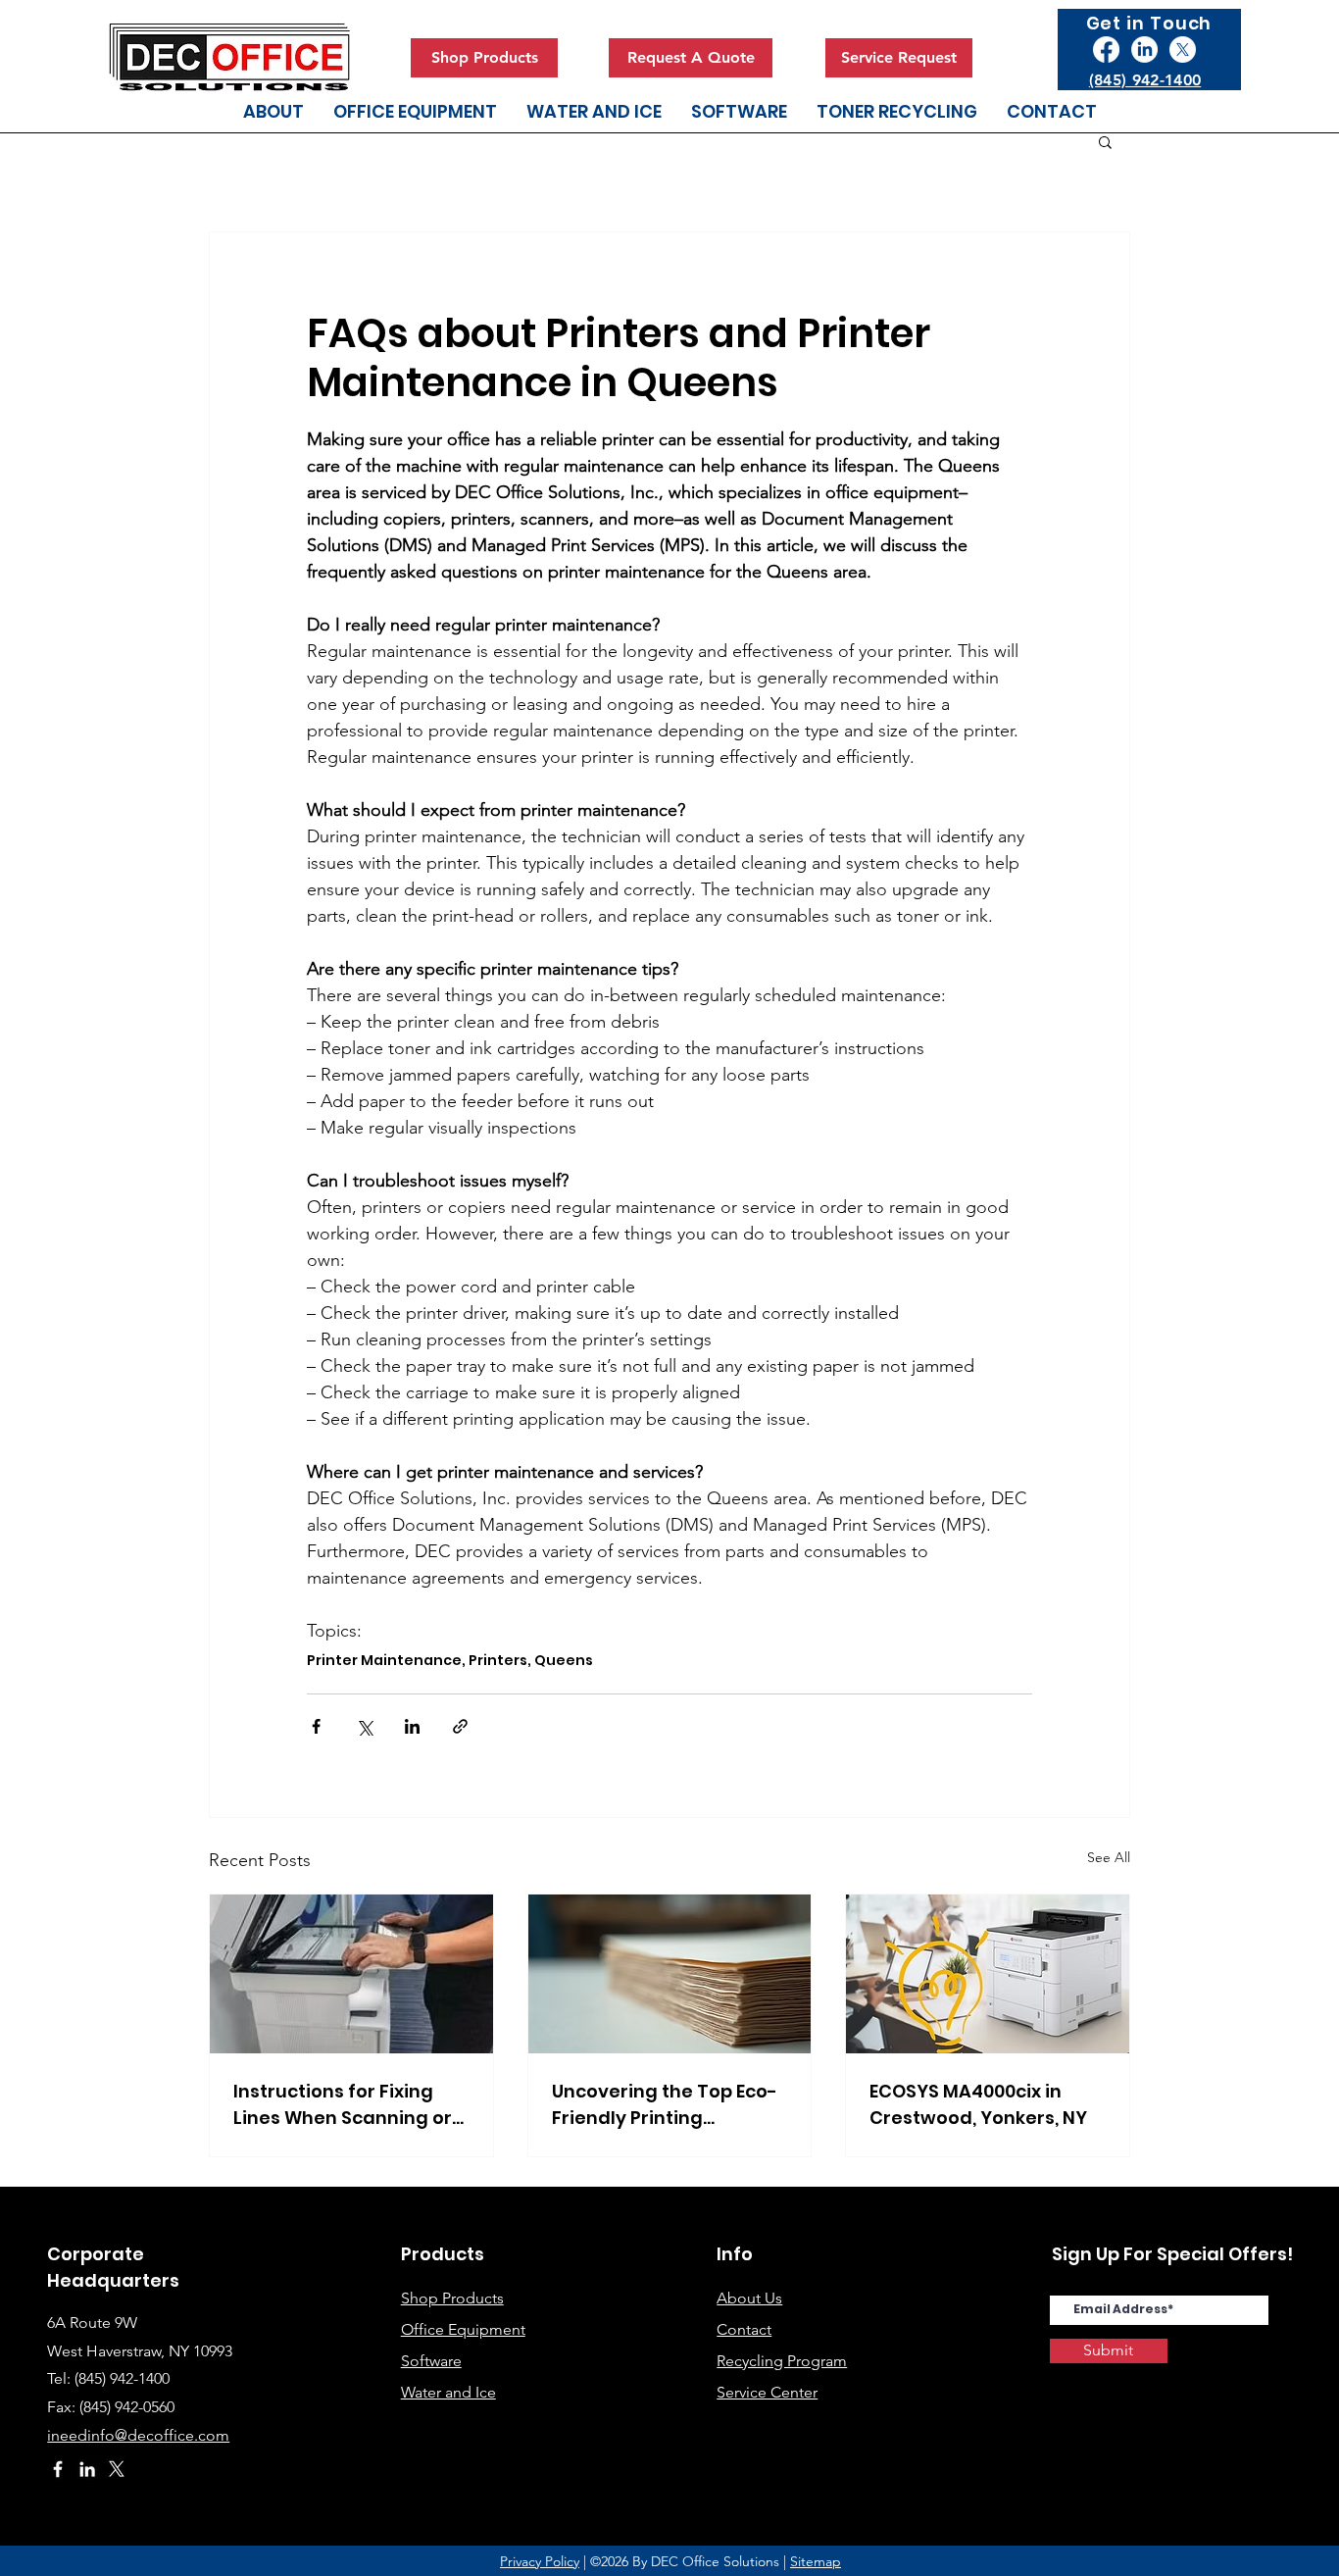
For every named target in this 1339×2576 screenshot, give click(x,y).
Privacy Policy (540, 2561)
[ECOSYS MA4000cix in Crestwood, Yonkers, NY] (988, 1974)
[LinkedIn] (1144, 50)
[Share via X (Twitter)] (364, 1726)
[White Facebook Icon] (58, 2469)
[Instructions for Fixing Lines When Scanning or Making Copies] (351, 1974)
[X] (1183, 50)
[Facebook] (1106, 50)
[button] (1105, 141)
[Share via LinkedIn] (412, 1726)
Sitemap (816, 2561)
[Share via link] (460, 1726)
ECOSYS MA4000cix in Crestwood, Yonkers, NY (978, 2104)
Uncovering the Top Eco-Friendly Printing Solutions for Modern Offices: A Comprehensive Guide (665, 2105)
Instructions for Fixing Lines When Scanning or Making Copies (343, 2105)
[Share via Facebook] (316, 1726)
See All (1109, 1857)
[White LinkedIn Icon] (87, 2469)
